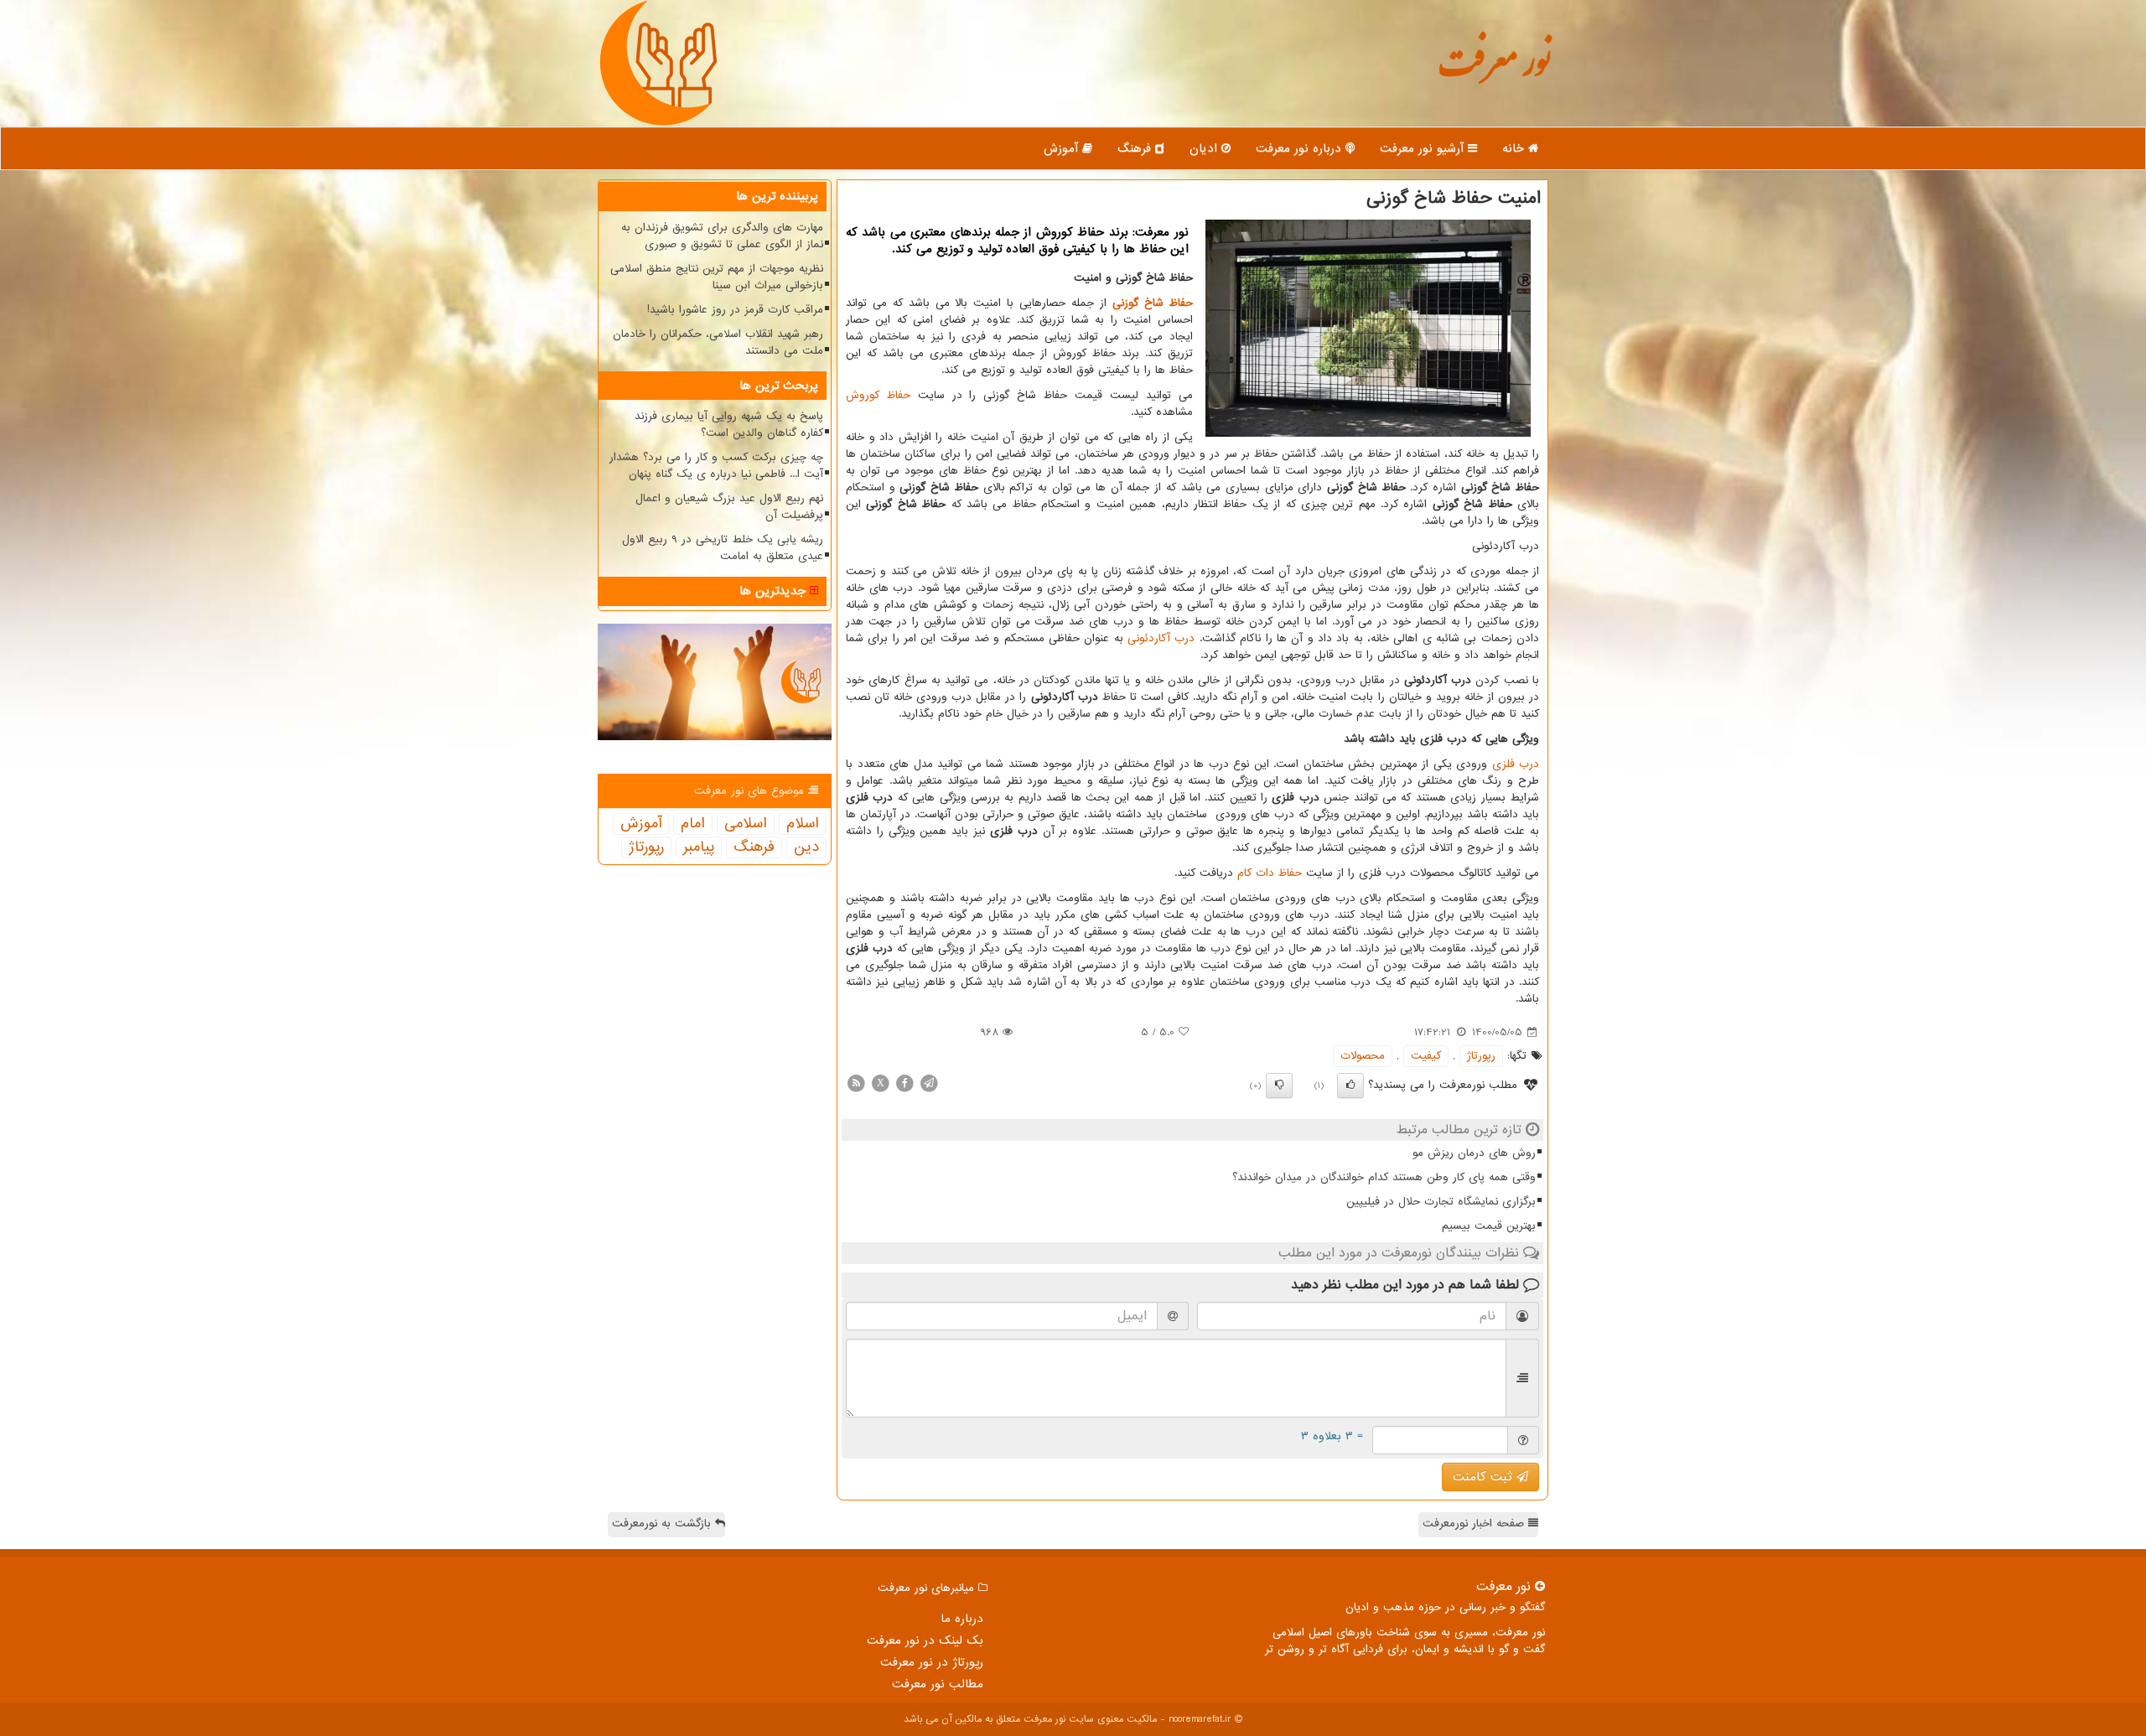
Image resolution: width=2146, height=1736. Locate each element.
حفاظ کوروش (878, 395)
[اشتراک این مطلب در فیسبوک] (905, 1083)
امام (693, 824)
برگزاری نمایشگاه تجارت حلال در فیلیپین (1441, 1202)
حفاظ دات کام (1270, 873)
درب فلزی (1516, 764)
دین (806, 847)
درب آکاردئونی (1161, 638)
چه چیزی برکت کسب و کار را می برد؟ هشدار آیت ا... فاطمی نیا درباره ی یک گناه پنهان (716, 466)
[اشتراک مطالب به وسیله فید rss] (856, 1083)
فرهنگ (1136, 148)
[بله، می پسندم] (1350, 1086)
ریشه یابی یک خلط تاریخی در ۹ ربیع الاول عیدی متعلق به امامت (723, 548)
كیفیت (1426, 1056)
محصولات (1363, 1056)
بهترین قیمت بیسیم (1489, 1226)
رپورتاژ (1481, 1056)
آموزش (1063, 148)
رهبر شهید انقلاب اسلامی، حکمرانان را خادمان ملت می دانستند (718, 342)
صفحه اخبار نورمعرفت (1475, 1524)
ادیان (1205, 148)
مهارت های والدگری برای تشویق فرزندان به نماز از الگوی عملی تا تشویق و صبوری (722, 236)
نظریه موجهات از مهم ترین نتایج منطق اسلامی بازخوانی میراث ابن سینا (717, 277)
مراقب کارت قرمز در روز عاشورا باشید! (735, 310)
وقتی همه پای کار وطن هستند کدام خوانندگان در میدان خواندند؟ (1384, 1177)
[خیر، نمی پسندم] (1279, 1086)
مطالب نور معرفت (938, 1684)
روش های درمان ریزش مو (1474, 1153)
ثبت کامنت (1485, 1477)
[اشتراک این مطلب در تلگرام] (929, 1083)
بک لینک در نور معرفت (925, 1640)
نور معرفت (1494, 71)
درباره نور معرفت (1301, 148)
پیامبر (699, 847)
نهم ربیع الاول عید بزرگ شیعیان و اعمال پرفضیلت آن (729, 507)
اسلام (803, 824)
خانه (1515, 148)
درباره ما (962, 1619)
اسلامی (746, 824)
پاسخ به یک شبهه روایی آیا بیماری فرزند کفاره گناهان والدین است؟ (729, 425)
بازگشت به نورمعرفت (663, 1524)
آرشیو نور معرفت (1424, 148)
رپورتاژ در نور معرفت (932, 1662)
